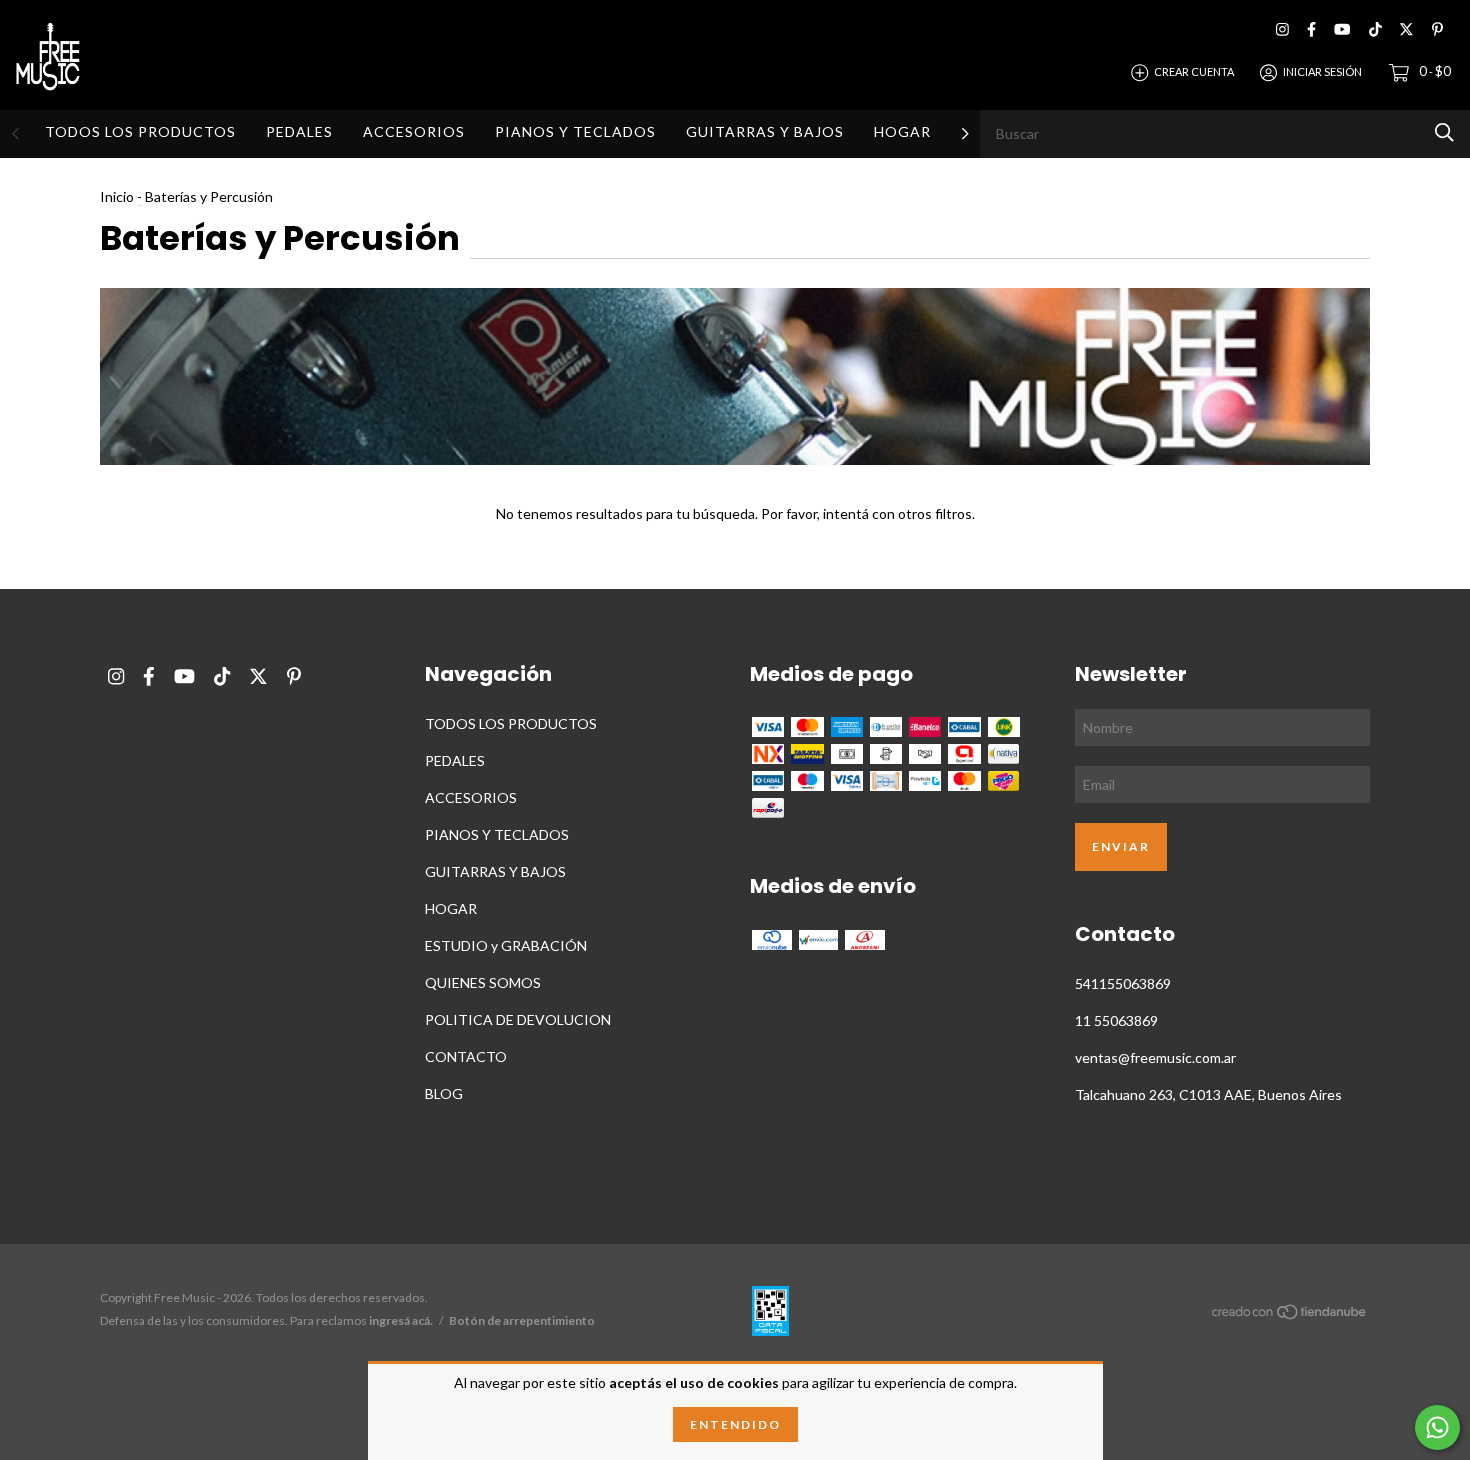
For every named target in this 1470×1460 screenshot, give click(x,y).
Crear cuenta (1194, 71)
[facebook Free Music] (1311, 29)
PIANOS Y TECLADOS (575, 131)
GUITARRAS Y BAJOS (765, 131)
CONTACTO (466, 1056)
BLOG (444, 1093)
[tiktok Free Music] (1375, 29)
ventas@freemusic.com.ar (1155, 1057)
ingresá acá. (401, 1320)
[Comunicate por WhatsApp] (1437, 1427)
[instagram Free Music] (1282, 29)
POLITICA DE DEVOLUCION (518, 1019)
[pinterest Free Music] (1437, 29)
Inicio (117, 196)
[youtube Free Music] (1342, 29)
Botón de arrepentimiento (522, 1320)
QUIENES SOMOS (483, 982)
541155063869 (1123, 983)
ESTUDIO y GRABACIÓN (506, 945)
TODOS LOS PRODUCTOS (140, 131)
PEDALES (299, 131)
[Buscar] (1444, 132)
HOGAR (902, 131)
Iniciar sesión (1322, 71)
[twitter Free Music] (1406, 29)
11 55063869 (1116, 1020)
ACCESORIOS (414, 131)
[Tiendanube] (1290, 1314)
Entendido (735, 1424)
